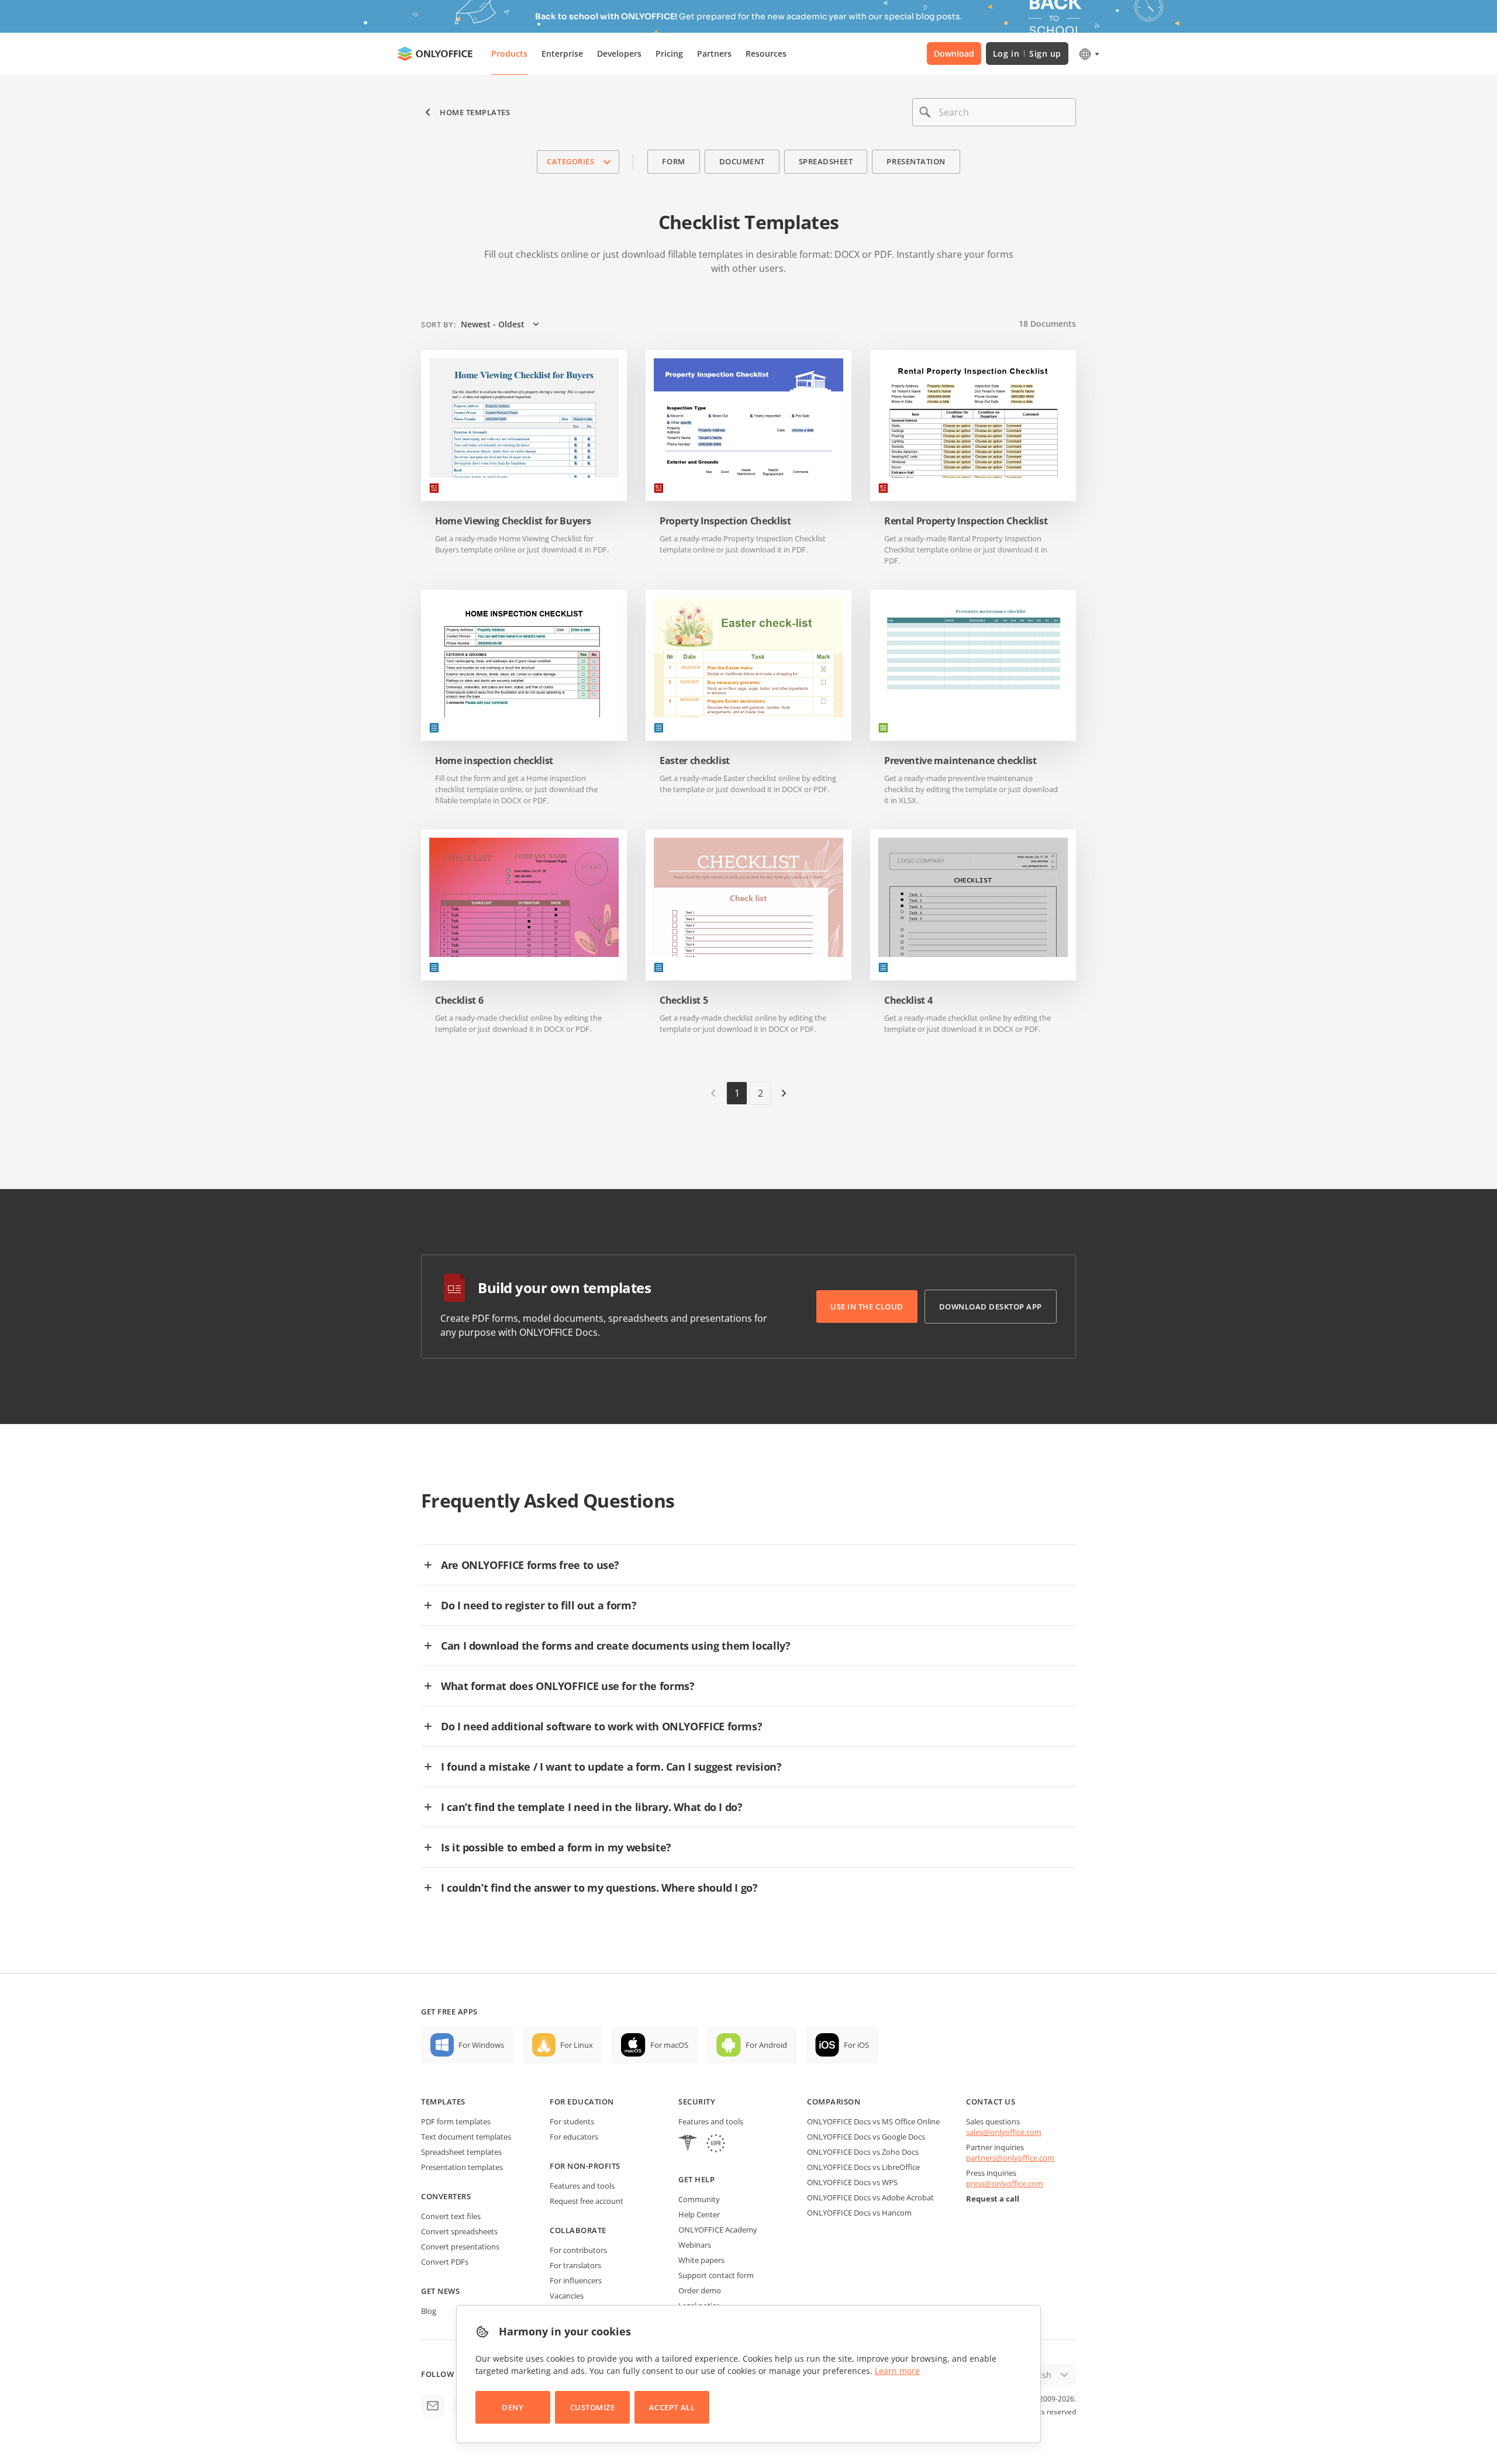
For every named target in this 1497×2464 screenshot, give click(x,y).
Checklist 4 (908, 1001)
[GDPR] (716, 2145)
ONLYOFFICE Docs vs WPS (852, 2182)
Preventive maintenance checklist (960, 761)
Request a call (993, 2199)
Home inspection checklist (494, 761)
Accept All (672, 2407)
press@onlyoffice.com (1005, 2183)
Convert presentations (460, 2247)
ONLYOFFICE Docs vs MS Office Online (873, 2121)
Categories (570, 161)
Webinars (695, 2245)
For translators (575, 2265)
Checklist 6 (459, 1001)
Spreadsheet (826, 161)
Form (673, 161)
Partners (714, 53)
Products (509, 53)
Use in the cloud (867, 1307)
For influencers (576, 2280)
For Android (766, 2045)
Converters (446, 2196)
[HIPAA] (688, 2145)
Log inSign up (1027, 53)
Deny (513, 2407)
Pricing (669, 53)
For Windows (481, 2045)
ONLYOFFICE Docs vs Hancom (859, 2213)
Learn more (897, 2371)
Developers (619, 53)
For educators (574, 2137)
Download (954, 53)
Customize (593, 2407)
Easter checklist (695, 761)
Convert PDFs (445, 2262)
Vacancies (567, 2296)
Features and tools (582, 2186)
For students (572, 2121)
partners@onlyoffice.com (1010, 2158)
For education (582, 2102)
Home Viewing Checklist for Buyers (513, 521)
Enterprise (562, 53)
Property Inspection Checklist (725, 521)
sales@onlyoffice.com (1004, 2132)
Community (699, 2199)
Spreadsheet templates (461, 2152)
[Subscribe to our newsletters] (433, 2406)
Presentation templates (462, 2167)
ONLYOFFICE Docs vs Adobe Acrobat (870, 2197)
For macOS (669, 2045)
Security (697, 2102)
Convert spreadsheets (459, 2231)
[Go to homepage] (435, 54)
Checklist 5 (684, 1001)
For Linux (577, 2045)
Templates (443, 2102)
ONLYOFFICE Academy (718, 2230)
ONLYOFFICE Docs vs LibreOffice (863, 2167)
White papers (701, 2260)
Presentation (916, 161)
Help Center (699, 2214)
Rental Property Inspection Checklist (966, 521)
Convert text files (451, 2216)
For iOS (856, 2045)
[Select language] (1089, 54)
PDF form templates (456, 2121)
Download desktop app (991, 1307)
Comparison (834, 2102)
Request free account (587, 2201)
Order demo (700, 2290)
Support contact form (716, 2275)
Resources (766, 53)
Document (742, 161)
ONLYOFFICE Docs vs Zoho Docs (863, 2152)
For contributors (578, 2250)
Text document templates (466, 2137)
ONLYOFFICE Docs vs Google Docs (866, 2137)
